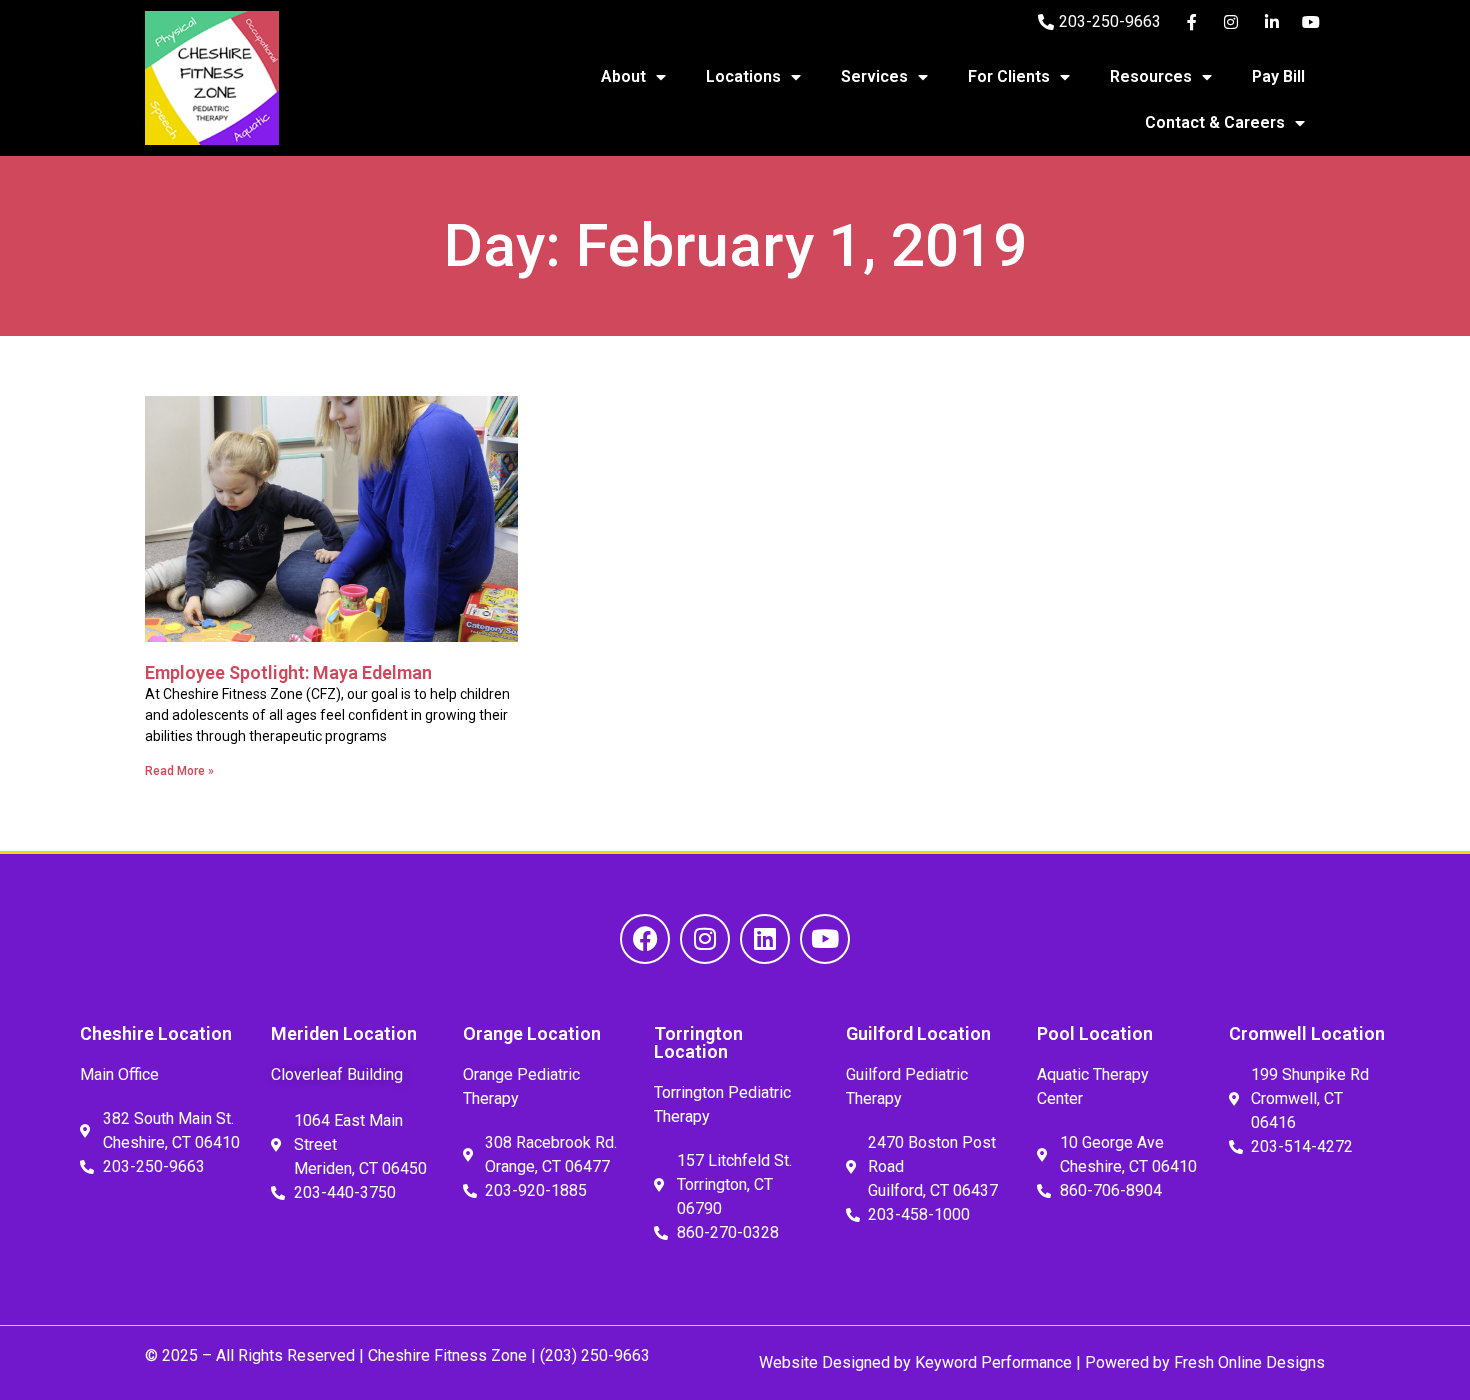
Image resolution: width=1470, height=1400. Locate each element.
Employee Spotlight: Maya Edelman (288, 672)
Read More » (179, 771)
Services (874, 76)
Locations (743, 76)
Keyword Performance (991, 1362)
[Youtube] (825, 939)
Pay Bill (1278, 76)
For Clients (1009, 76)
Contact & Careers (1215, 122)
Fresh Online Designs (1249, 1362)
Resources (1151, 76)
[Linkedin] (765, 939)
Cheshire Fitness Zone (447, 1355)
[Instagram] (705, 939)
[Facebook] (645, 939)
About (623, 76)
